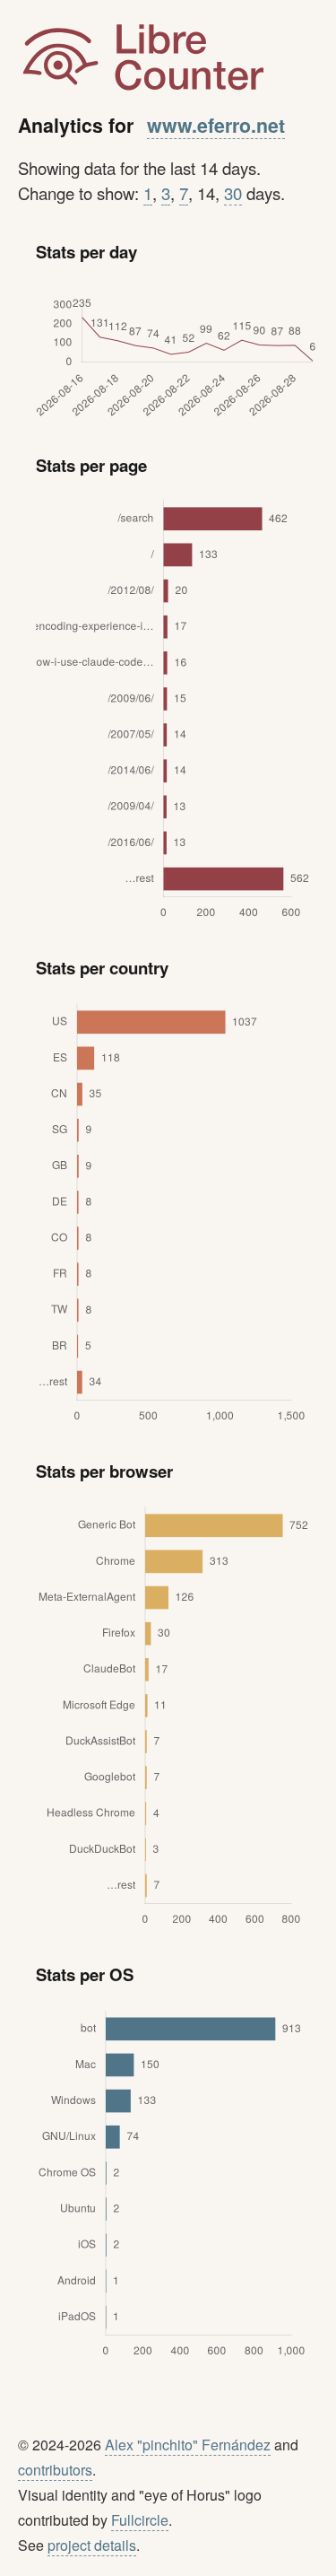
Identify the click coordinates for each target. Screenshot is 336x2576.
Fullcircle (140, 2520)
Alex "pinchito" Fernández (188, 2445)
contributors (55, 2470)
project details (92, 2545)
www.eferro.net (216, 126)
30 (233, 193)
